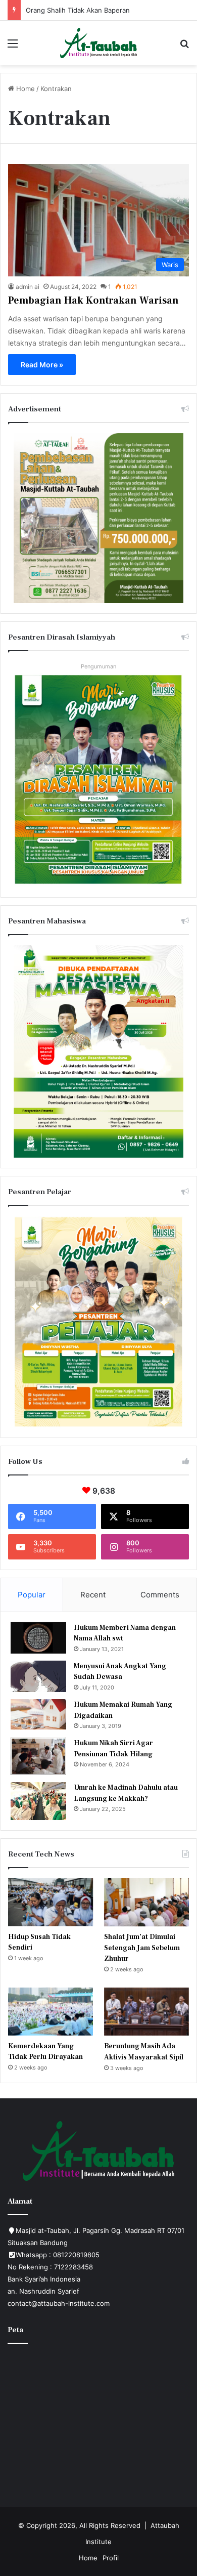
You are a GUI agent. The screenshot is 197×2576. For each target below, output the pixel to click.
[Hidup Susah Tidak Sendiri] (51, 1902)
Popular (32, 1595)
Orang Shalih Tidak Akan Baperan (78, 10)
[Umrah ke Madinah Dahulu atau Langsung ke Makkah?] (38, 1801)
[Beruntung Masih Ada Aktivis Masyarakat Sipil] (146, 2012)
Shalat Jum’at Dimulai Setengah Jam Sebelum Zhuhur (142, 1948)
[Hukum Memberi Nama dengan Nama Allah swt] (38, 1638)
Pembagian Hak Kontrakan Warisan (93, 301)
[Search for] (184, 47)
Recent (93, 1595)
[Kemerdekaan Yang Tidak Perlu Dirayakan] (51, 2012)
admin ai (28, 287)
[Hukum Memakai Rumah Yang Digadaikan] (38, 1714)
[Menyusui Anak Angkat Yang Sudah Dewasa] (38, 1676)
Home (24, 89)
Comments (160, 1595)
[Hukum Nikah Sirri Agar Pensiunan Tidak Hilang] (38, 1756)
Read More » (42, 365)
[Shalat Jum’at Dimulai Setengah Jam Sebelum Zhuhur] (146, 1902)
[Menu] (13, 47)
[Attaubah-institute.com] (99, 43)
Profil (111, 2558)
